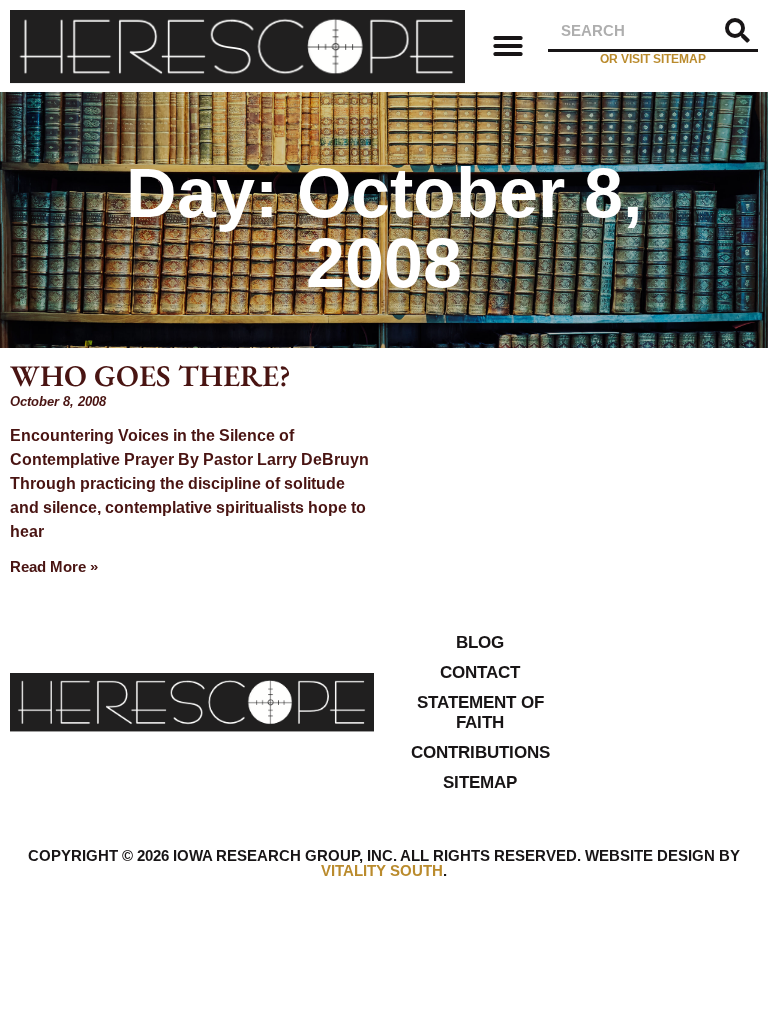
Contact (480, 672)
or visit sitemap (653, 59)
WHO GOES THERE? (150, 375)
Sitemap (480, 782)
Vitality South (382, 870)
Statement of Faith (480, 712)
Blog (480, 642)
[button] (508, 46)
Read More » (54, 566)
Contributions (480, 752)
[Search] (738, 30)
